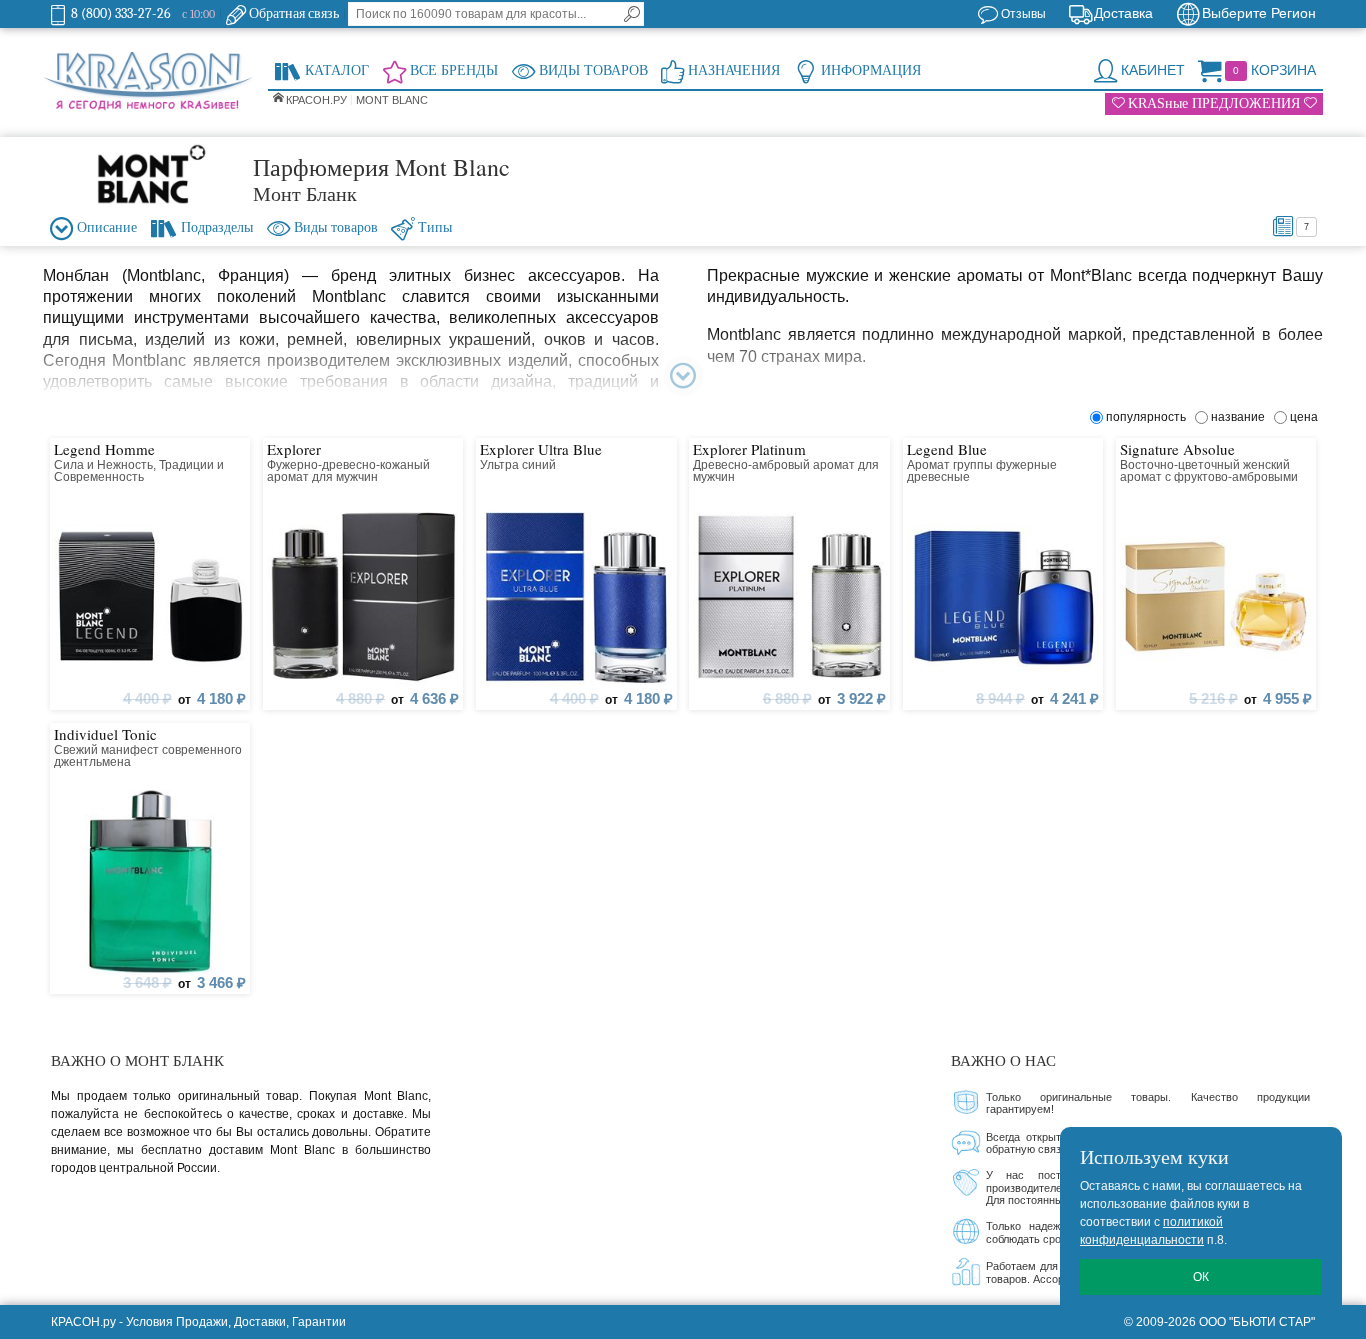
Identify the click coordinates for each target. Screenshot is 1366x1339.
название (1241, 417)
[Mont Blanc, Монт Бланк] (148, 174)
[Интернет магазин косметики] (148, 82)
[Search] (632, 14)
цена (1304, 417)
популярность (1149, 417)
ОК (1201, 1277)
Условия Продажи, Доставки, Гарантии (236, 1322)
